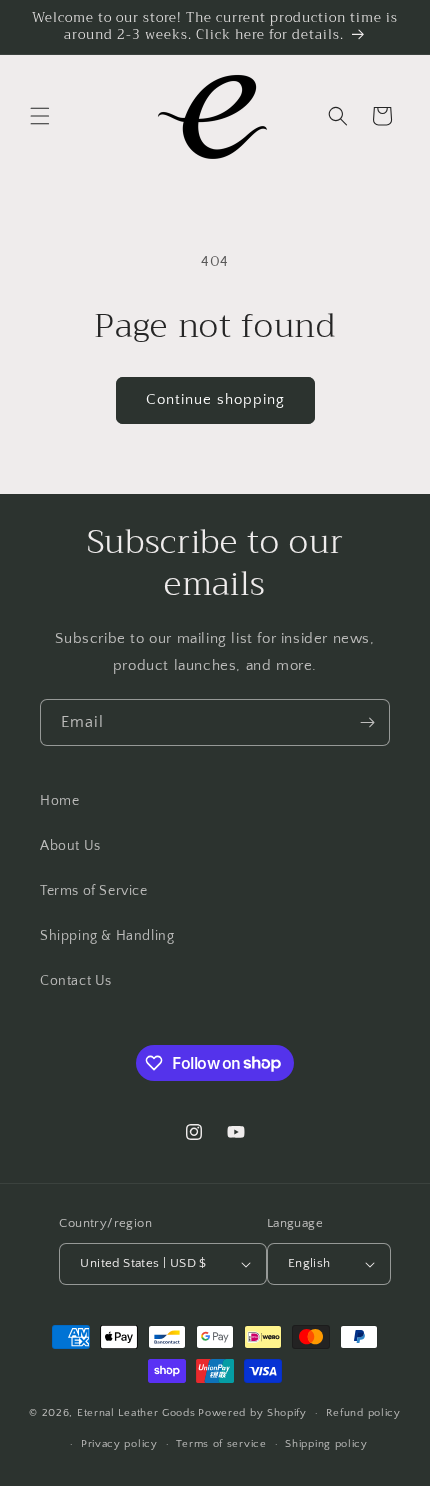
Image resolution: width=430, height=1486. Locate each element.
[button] (40, 116)
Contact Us (76, 981)
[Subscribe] (367, 722)
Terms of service (221, 1444)
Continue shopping (215, 399)
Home (59, 801)
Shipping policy (326, 1444)
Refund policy (363, 1413)
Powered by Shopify (252, 1413)
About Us (70, 846)
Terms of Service (94, 891)
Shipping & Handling (107, 936)
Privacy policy (119, 1444)
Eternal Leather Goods (136, 1413)
